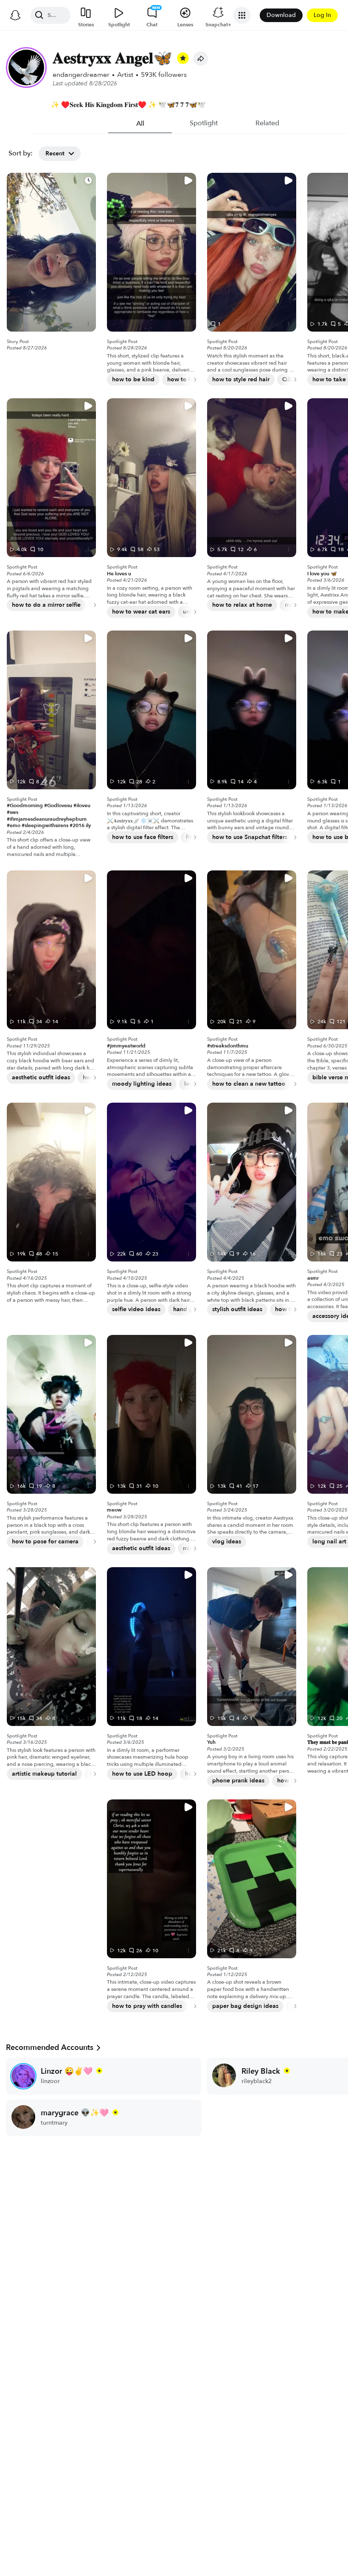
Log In (322, 15)
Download (281, 15)
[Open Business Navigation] (242, 15)
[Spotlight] (51, 252)
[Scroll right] (191, 380)
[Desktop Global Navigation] (15, 15)
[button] (201, 59)
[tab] (140, 124)
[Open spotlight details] (88, 324)
